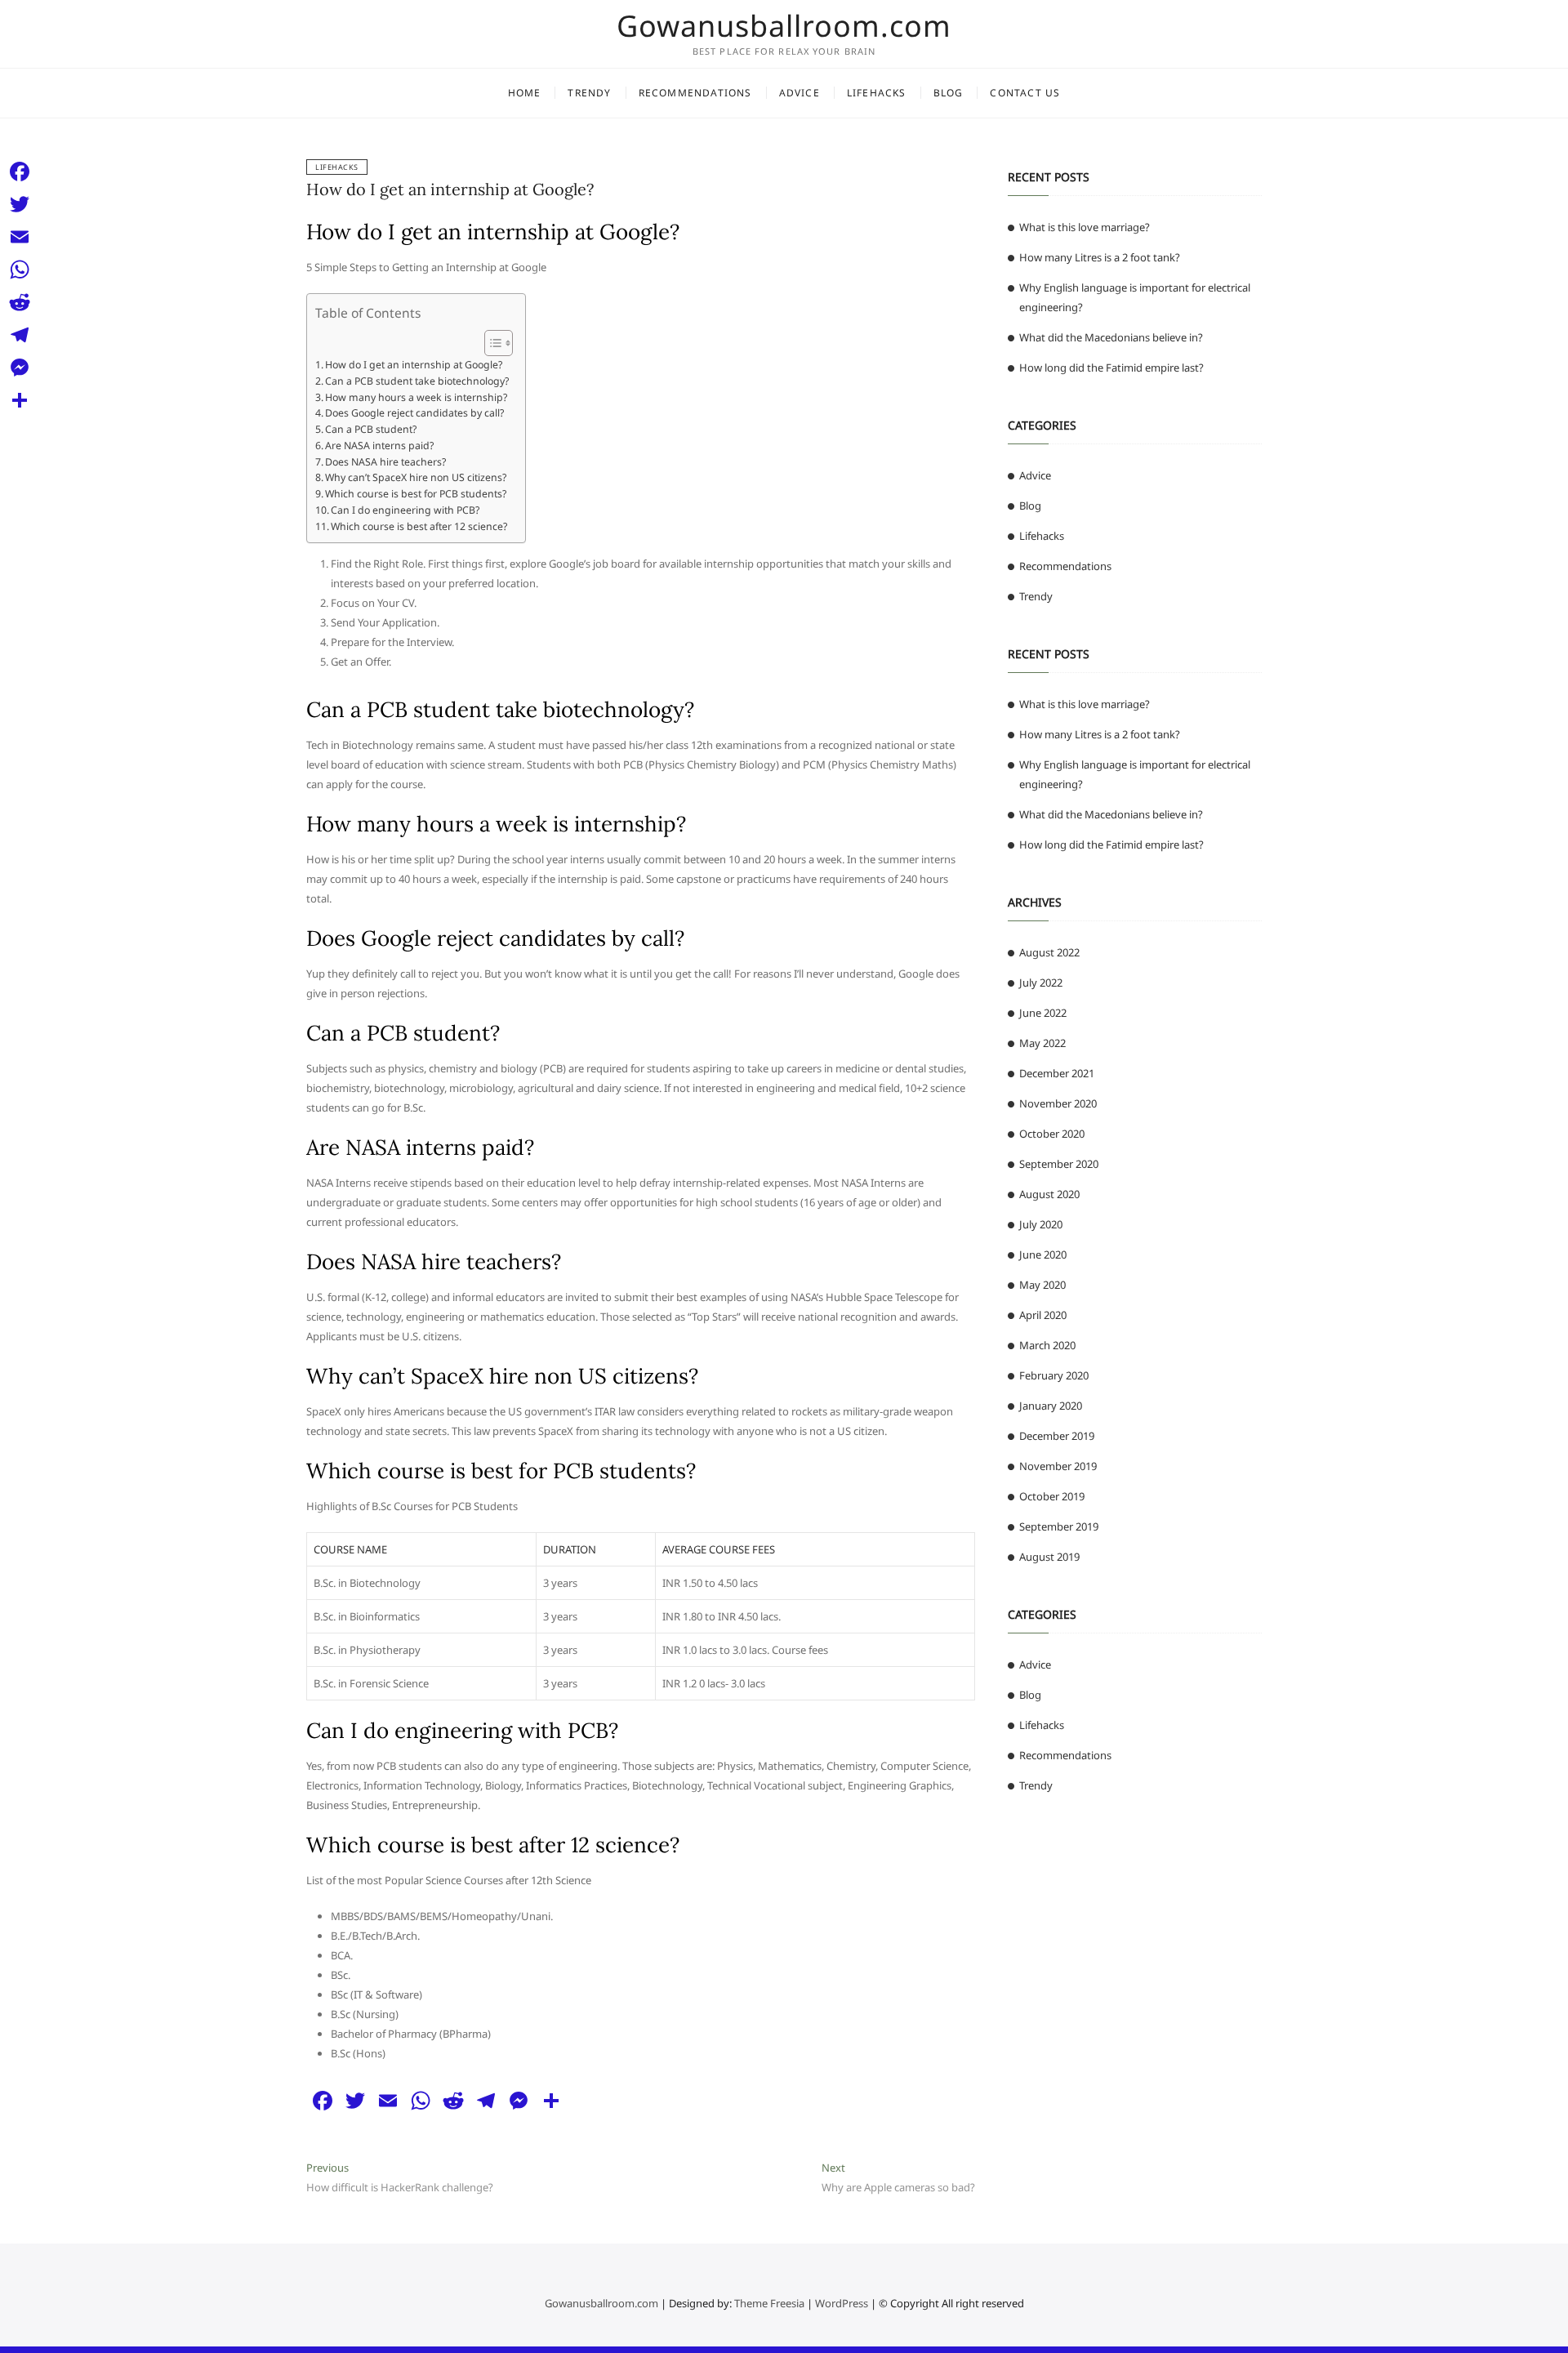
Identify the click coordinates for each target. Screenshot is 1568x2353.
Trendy (589, 93)
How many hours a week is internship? (416, 397)
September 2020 (1059, 1164)
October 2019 (1052, 1496)
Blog (949, 93)
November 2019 (1058, 1466)
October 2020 (1052, 1134)
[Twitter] (20, 204)
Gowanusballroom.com (784, 26)
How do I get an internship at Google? (450, 189)
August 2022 (1049, 952)
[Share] (20, 400)
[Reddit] (20, 302)
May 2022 (1042, 1043)
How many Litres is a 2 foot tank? (1100, 257)
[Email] (20, 237)
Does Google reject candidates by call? (414, 413)
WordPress (842, 2303)
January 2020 (1051, 1406)
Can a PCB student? (371, 429)
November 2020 (1058, 1103)
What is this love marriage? (1085, 227)
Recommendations (695, 93)
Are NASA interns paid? (379, 446)
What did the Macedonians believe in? (1111, 337)
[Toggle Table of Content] (490, 343)
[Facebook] (20, 172)
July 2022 (1041, 983)
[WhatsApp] (20, 270)
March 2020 (1047, 1345)
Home (525, 93)
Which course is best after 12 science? (419, 526)
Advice (800, 93)
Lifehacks (877, 93)
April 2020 (1043, 1315)
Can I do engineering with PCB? (405, 510)
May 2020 (1042, 1285)
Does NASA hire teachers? (385, 462)
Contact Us (1025, 93)
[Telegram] (20, 335)
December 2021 (1057, 1073)
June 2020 (1043, 1254)
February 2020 (1054, 1375)
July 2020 (1041, 1224)
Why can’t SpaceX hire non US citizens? (416, 477)
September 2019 (1059, 1526)
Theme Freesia (769, 2303)
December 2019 (1057, 1436)
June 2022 (1043, 1013)
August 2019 (1049, 1557)
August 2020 (1049, 1194)
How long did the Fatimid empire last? (1111, 368)
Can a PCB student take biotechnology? (417, 381)
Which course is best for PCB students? (416, 494)
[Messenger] (20, 368)
